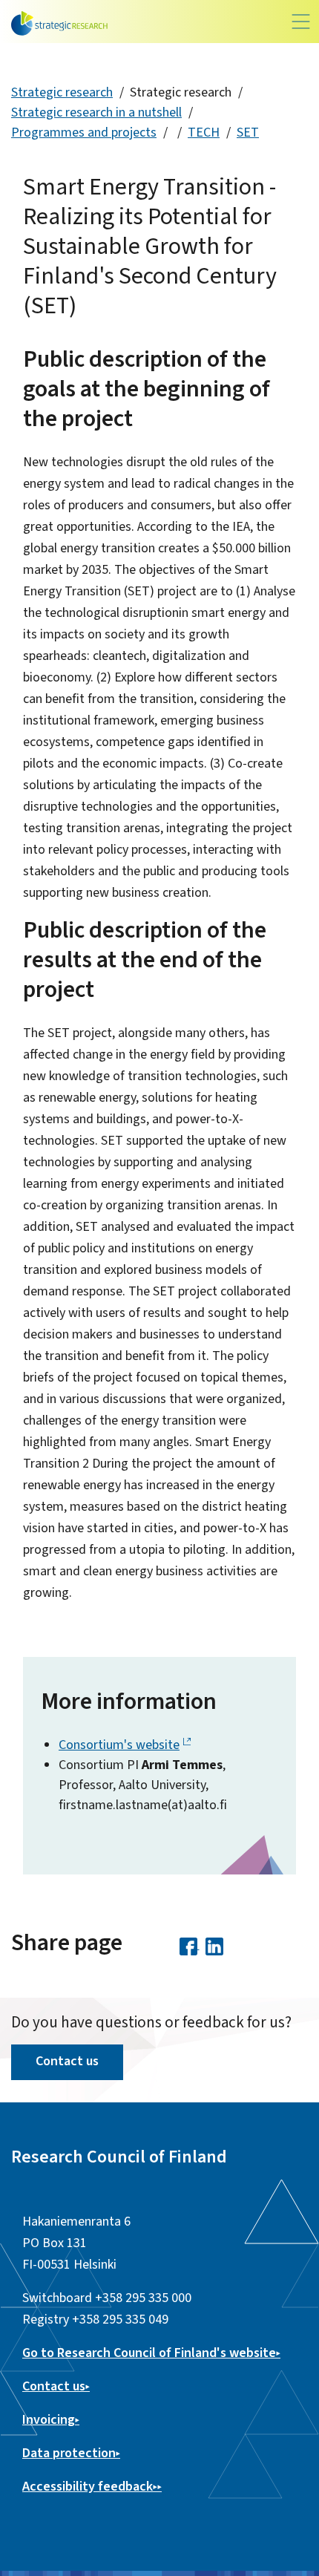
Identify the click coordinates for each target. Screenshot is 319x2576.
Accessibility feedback (88, 2487)
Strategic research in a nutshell (96, 112)
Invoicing (49, 2420)
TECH (204, 133)
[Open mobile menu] (301, 22)
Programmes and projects (84, 133)
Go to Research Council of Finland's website (149, 2353)
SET (248, 133)
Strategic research (62, 92)
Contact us (67, 2061)
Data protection (69, 2453)
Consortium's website (119, 1745)
